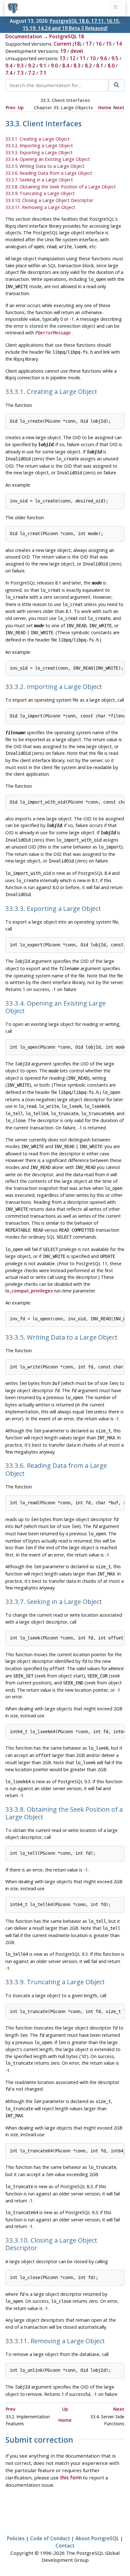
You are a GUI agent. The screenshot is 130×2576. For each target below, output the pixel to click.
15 (109, 44)
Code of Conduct (50, 2538)
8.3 (77, 66)
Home (105, 107)
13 (62, 58)
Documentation (24, 36)
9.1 (43, 66)
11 (83, 58)
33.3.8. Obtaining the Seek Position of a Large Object (61, 187)
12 (73, 58)
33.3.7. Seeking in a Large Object (39, 180)
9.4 (9, 66)
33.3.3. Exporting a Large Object (39, 152)
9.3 (20, 66)
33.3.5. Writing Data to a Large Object (45, 166)
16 (99, 44)
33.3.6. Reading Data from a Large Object (49, 173)
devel (77, 51)
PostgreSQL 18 (67, 36)
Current (62, 44)
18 (77, 44)
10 (93, 58)
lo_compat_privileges (29, 1291)
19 (63, 51)
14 (119, 44)
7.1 (43, 73)
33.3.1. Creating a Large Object (38, 139)
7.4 (9, 73)
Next (119, 107)
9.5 (115, 58)
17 (89, 44)
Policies (16, 2538)
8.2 (88, 66)
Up (21, 107)
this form (71, 2478)
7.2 (32, 73)
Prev (11, 107)
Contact (65, 2546)
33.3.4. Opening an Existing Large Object (48, 159)
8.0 (111, 66)
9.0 (54, 66)
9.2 (32, 66)
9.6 (103, 58)
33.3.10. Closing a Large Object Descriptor (49, 200)
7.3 (20, 73)
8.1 (100, 66)
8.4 (66, 66)
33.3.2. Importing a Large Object (39, 145)
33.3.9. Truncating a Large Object (40, 193)
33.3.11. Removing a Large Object (40, 207)
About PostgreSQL (97, 2538)
